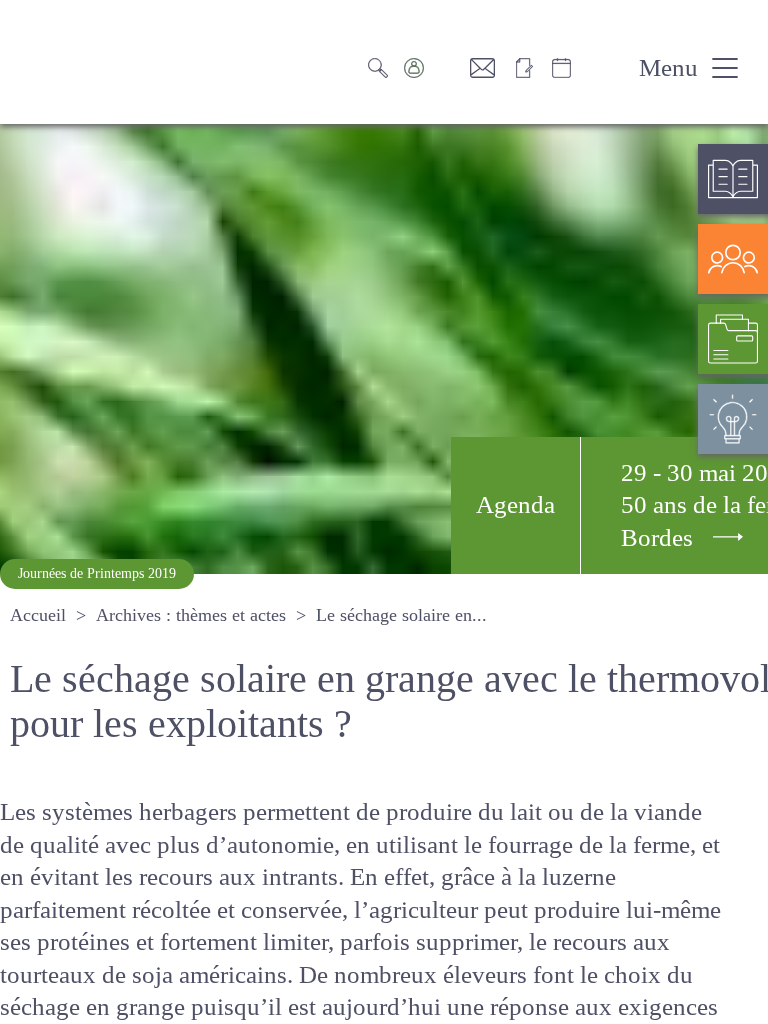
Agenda (515, 504)
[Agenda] (582, 68)
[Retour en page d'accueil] (110, 62)
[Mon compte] (434, 68)
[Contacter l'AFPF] (490, 68)
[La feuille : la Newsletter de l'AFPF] (531, 68)
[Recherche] (383, 68)
